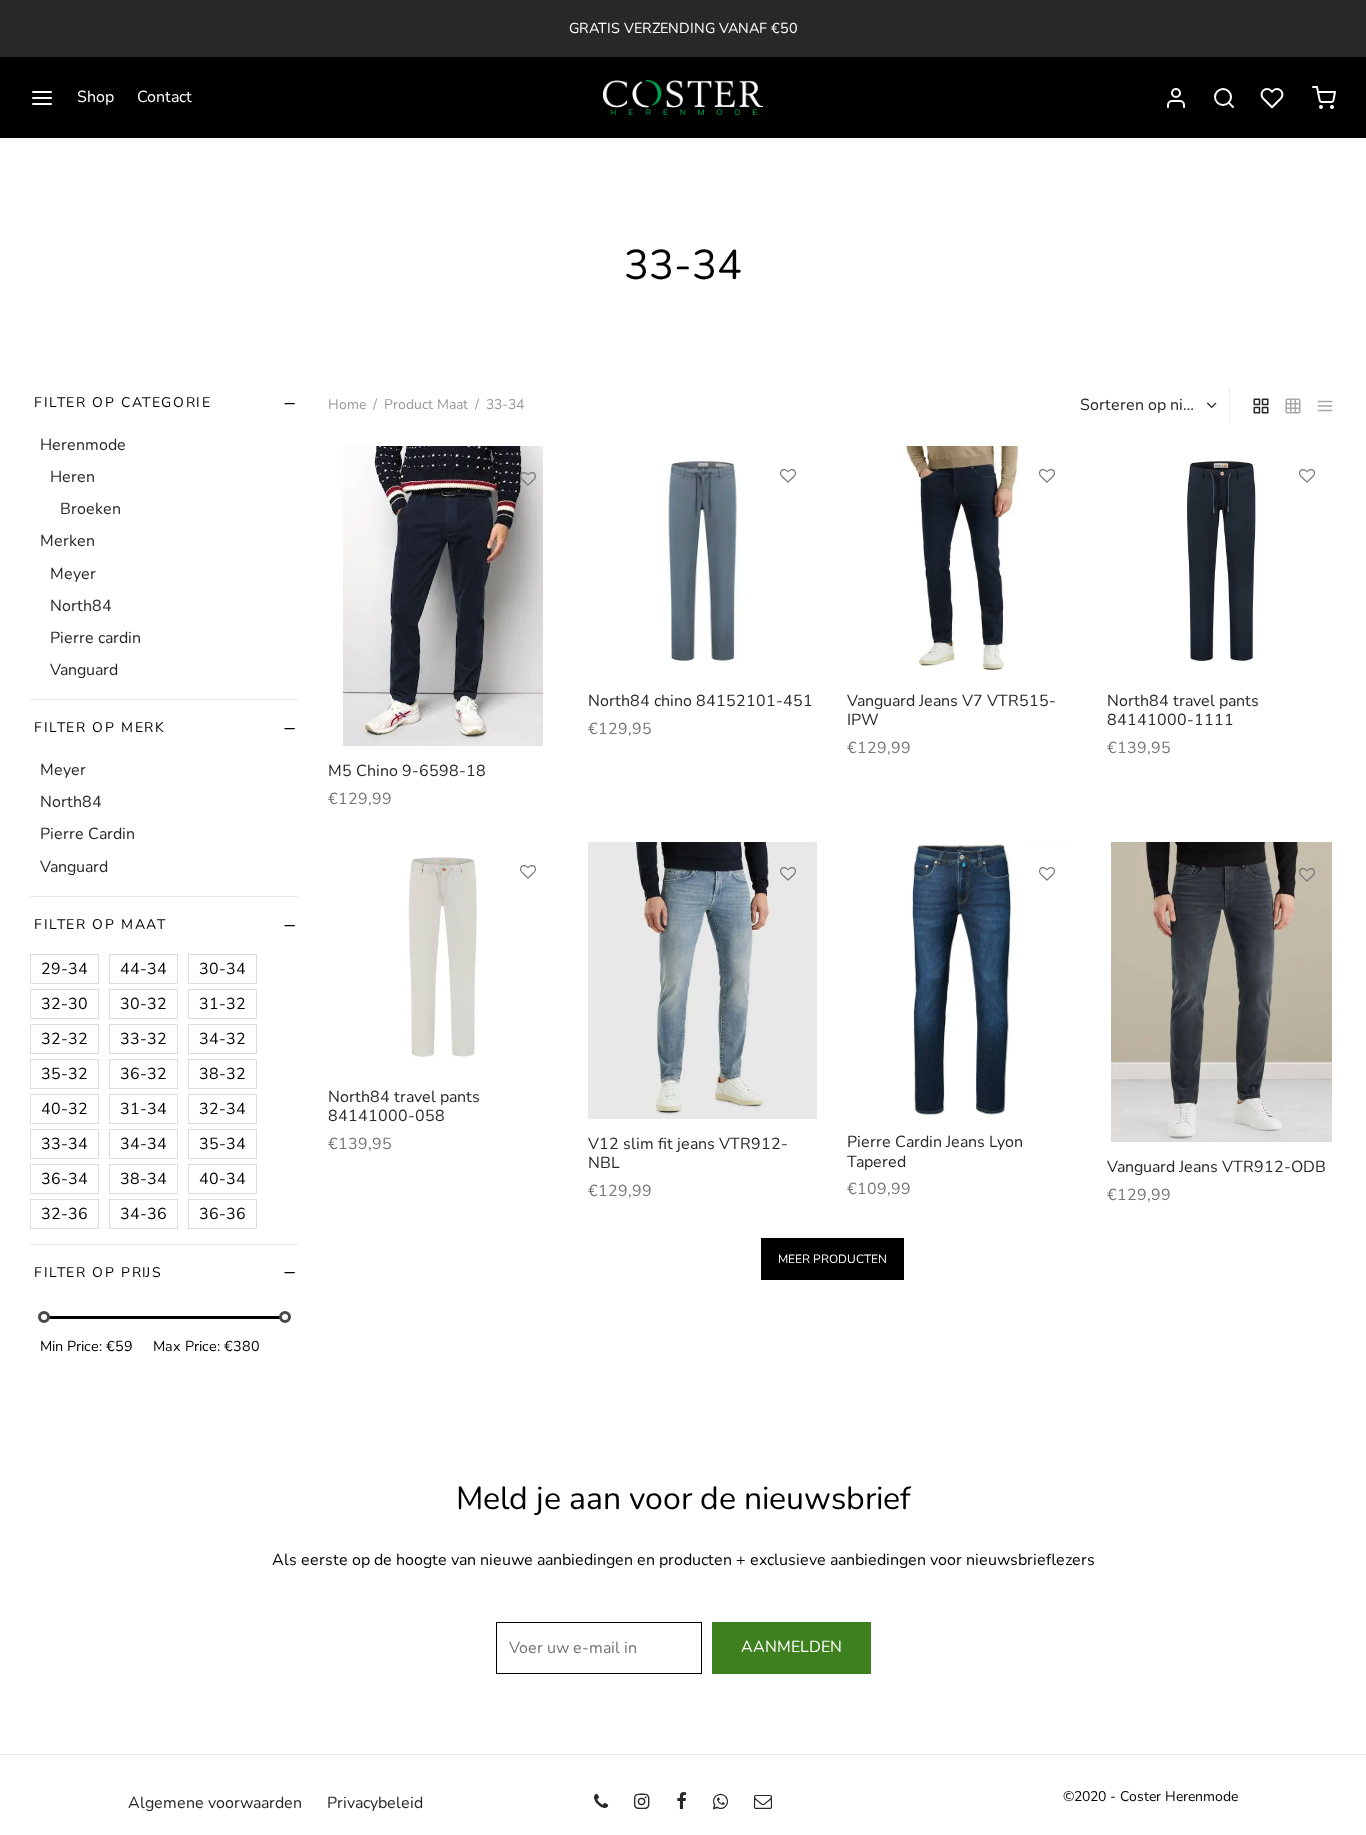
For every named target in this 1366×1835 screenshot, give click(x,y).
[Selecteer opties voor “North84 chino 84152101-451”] (788, 522)
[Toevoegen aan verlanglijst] (528, 479)
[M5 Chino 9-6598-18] (443, 596)
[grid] (1261, 405)
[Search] (1224, 98)
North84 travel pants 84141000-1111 (1183, 710)
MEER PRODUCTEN (832, 1259)
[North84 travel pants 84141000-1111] (1222, 561)
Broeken (90, 509)
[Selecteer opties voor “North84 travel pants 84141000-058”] (528, 918)
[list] (1325, 405)
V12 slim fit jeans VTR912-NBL (688, 1153)
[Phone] (601, 1803)
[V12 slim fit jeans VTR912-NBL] (703, 980)
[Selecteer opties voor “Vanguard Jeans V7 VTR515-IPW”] (1047, 522)
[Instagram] (641, 1803)
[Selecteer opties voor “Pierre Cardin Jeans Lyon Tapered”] (1047, 920)
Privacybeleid (375, 1803)
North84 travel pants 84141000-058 (404, 1106)
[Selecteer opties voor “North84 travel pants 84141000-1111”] (1307, 522)
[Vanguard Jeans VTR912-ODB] (1222, 992)
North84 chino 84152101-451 (700, 701)
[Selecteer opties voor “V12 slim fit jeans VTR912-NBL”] (788, 920)
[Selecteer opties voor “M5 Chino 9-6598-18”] (528, 525)
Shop (95, 97)
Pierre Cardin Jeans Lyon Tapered (935, 1151)
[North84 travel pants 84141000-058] (443, 957)
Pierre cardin (95, 638)
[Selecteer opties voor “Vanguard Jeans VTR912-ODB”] (1307, 921)
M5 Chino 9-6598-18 (407, 771)
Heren (72, 477)
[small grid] (1293, 405)
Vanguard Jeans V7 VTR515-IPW (951, 710)
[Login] (1176, 98)
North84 (81, 605)
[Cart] (1324, 98)
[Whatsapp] (720, 1803)
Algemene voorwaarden (215, 1803)
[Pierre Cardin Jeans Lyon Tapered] (962, 979)
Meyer (73, 573)
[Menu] (42, 98)
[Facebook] (680, 1803)
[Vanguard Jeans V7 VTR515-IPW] (962, 561)
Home (347, 404)
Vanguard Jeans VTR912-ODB (1216, 1167)
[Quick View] (528, 571)
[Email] (763, 1803)
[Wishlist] (1274, 98)
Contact (164, 97)
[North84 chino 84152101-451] (703, 561)
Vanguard (84, 670)
